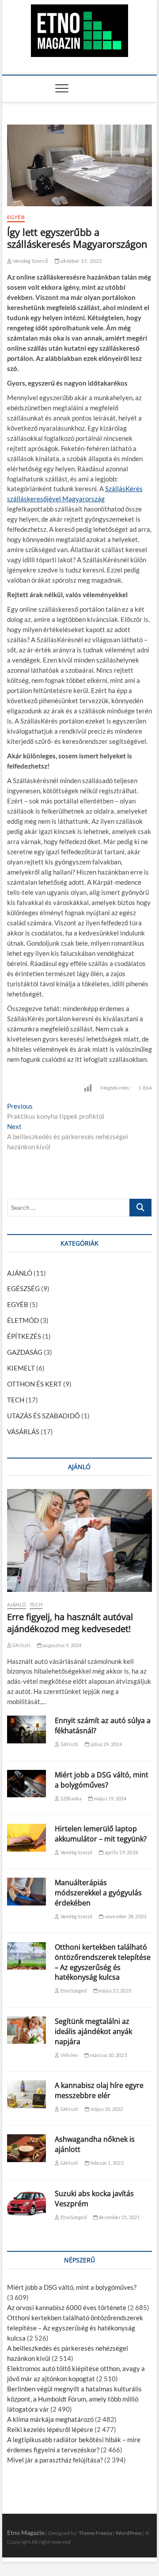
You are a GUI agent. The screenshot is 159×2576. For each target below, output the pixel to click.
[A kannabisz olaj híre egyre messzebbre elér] (26, 2094)
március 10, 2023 (108, 2055)
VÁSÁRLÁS (23, 1432)
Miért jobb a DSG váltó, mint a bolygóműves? (102, 1780)
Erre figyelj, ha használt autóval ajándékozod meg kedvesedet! (70, 1623)
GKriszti (21, 1645)
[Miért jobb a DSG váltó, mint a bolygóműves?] (26, 1784)
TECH (16, 1400)
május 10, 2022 (106, 2109)
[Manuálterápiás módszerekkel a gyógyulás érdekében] (26, 1892)
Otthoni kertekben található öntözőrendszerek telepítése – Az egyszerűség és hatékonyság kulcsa (103, 1962)
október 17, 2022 (81, 261)
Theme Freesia (95, 2533)
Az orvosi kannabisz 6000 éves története (67, 2307)
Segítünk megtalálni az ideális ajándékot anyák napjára (93, 2031)
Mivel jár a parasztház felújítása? (55, 2460)
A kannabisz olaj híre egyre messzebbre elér (99, 2090)
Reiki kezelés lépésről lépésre (50, 2429)
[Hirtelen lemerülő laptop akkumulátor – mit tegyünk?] (26, 1838)
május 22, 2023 (114, 1991)
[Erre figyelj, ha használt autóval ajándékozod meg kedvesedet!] (79, 1540)
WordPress (129, 2533)
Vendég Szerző (30, 261)
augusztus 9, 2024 (62, 1645)
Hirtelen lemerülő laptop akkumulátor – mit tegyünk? (101, 1834)
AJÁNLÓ (20, 1273)
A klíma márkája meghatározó (50, 2419)
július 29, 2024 (106, 1744)
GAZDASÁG (25, 1352)
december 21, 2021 (119, 2217)
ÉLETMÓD (23, 1320)
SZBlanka (71, 1798)
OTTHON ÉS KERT (34, 1384)
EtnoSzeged (73, 1991)
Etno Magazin (26, 2532)
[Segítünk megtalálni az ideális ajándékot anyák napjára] (26, 2030)
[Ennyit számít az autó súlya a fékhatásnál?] (26, 1729)
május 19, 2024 (110, 1798)
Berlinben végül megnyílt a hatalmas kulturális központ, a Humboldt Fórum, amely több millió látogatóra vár (74, 2399)
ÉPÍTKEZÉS (24, 1336)
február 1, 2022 (106, 2163)
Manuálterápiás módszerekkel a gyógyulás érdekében (98, 1893)
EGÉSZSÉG (23, 1288)
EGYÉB (16, 217)
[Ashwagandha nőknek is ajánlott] (26, 2148)
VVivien (69, 2055)
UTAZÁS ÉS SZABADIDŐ (44, 1416)
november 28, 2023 (125, 1916)
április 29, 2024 (121, 1852)
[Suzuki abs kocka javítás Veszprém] (26, 2203)
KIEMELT (21, 1368)
